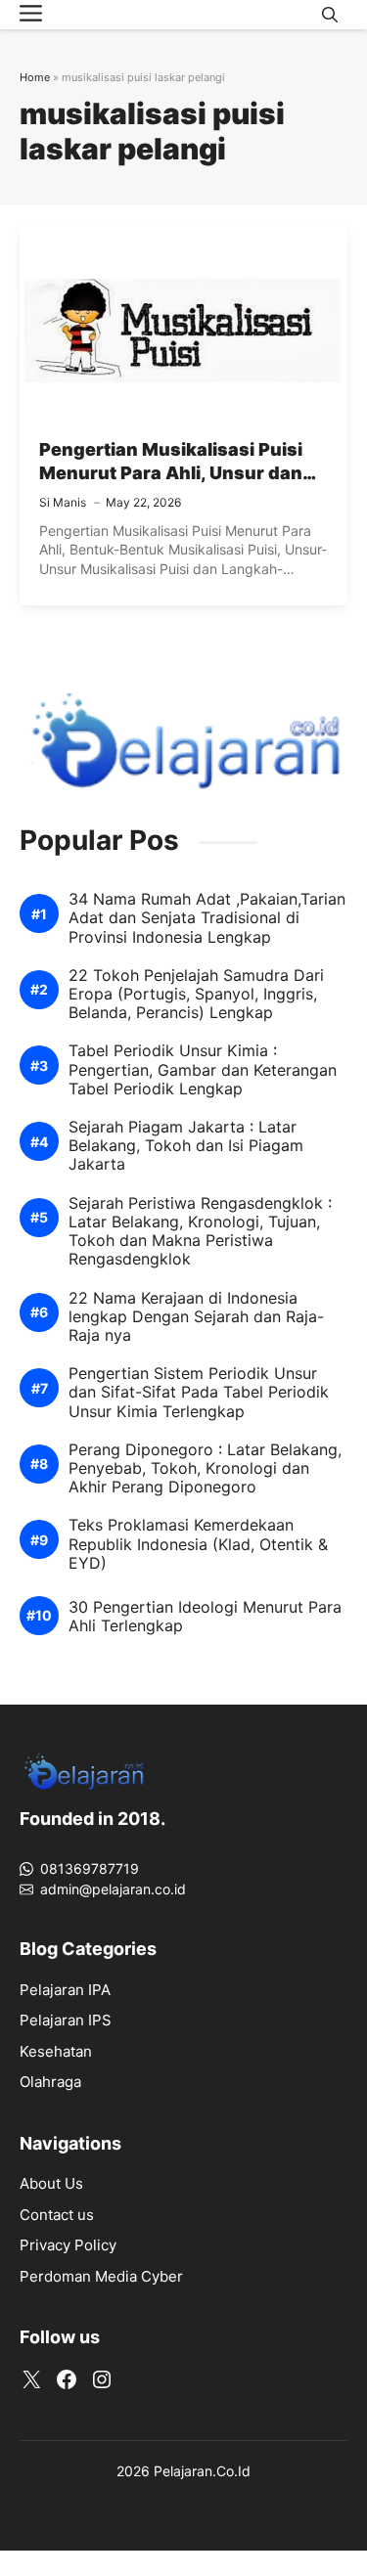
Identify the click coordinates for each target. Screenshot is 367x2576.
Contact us (57, 2215)
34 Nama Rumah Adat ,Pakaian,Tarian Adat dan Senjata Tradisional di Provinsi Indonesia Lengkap (207, 918)
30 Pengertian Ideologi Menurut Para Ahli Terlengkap (205, 1617)
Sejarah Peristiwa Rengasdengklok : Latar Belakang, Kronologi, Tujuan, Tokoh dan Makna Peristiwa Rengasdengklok (200, 1232)
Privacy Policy (68, 2245)
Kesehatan (56, 2051)
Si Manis (63, 502)
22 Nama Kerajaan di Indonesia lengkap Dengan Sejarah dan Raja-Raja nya (196, 1317)
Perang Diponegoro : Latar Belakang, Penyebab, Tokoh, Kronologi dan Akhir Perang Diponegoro (205, 1468)
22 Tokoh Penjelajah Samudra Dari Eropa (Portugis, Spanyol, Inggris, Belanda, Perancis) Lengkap (196, 994)
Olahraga (50, 2082)
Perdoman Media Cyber (101, 2276)
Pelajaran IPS (66, 2020)
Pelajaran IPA (65, 1990)
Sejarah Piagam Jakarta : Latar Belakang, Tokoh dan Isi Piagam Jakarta (186, 1146)
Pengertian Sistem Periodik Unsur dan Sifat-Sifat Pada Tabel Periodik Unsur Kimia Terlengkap (199, 1392)
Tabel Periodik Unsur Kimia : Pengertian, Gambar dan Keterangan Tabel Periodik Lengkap (203, 1069)
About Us (51, 2183)
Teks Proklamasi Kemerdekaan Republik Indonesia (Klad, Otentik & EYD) (198, 1544)
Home (35, 77)
